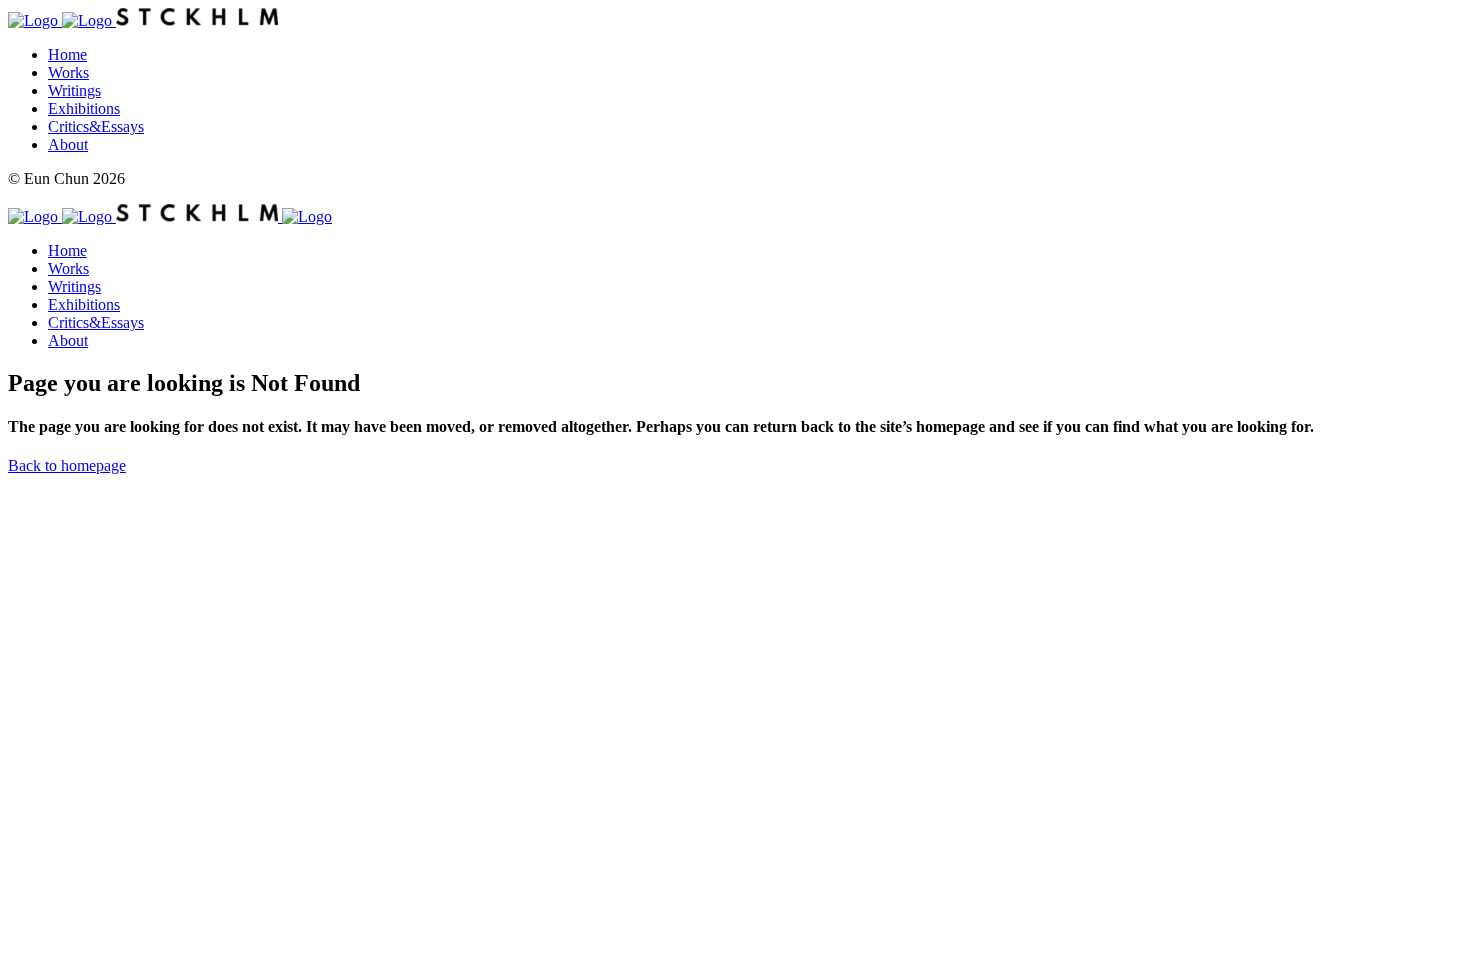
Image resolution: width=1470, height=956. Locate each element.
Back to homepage (67, 465)
